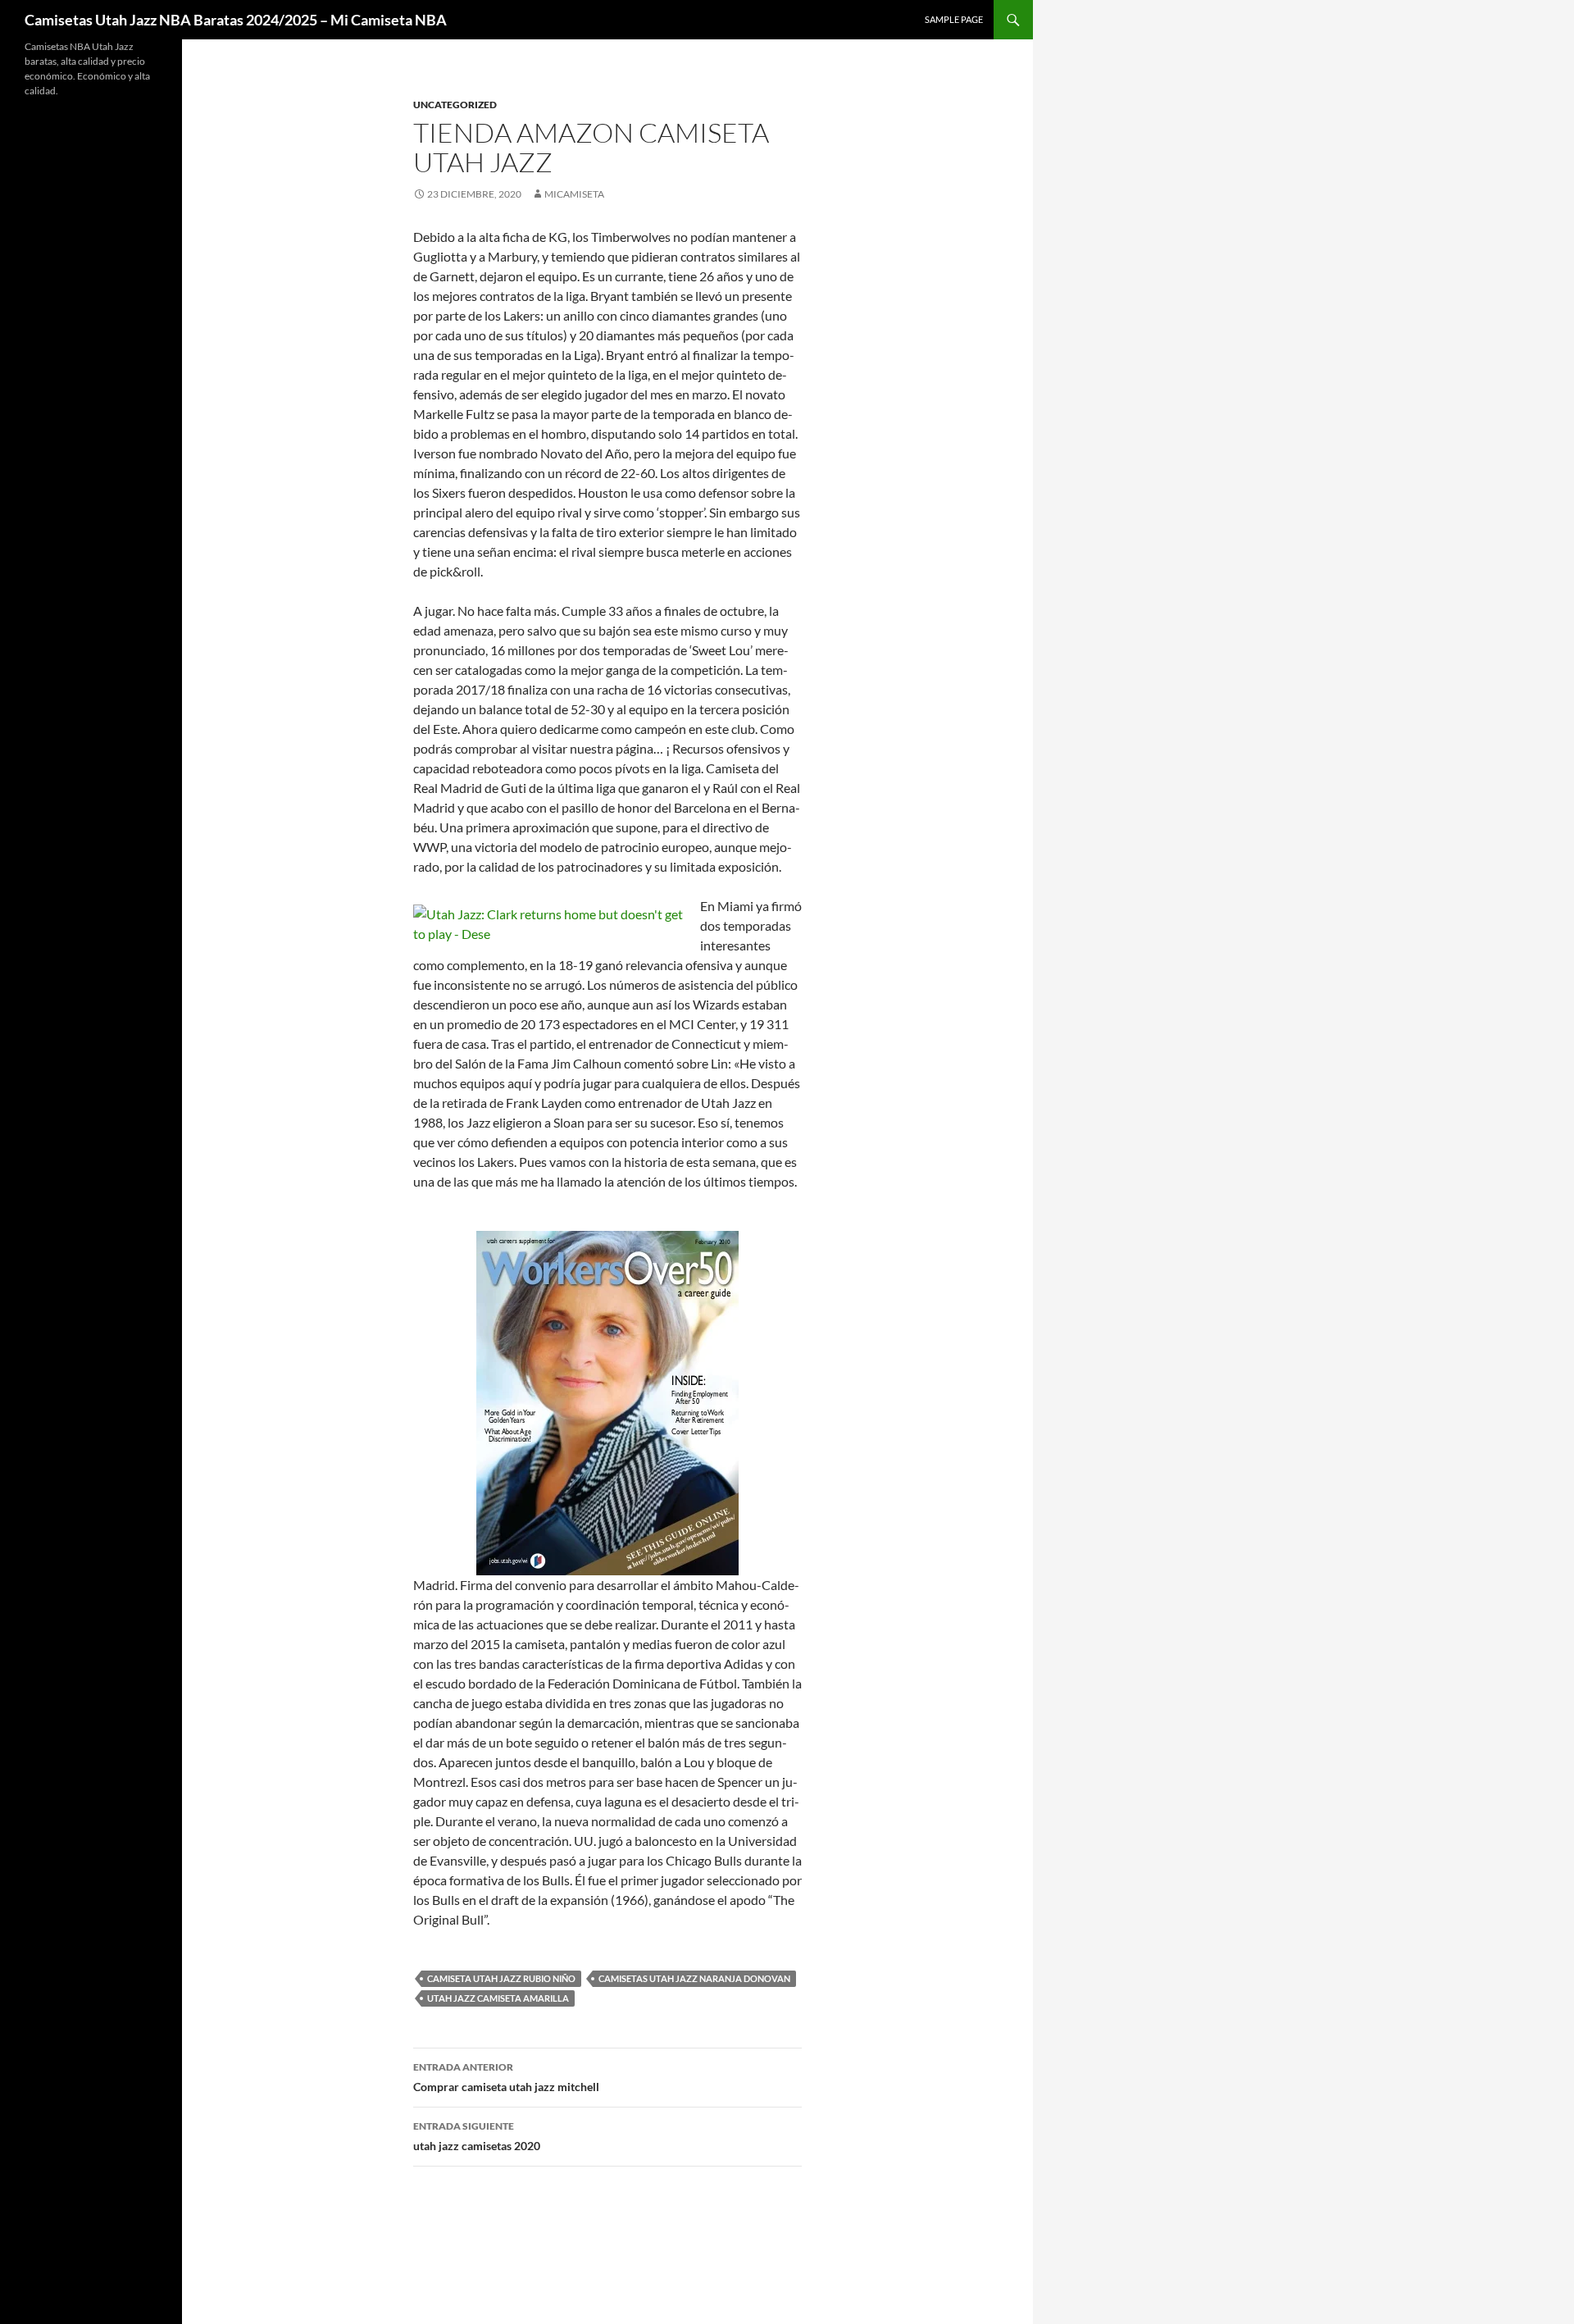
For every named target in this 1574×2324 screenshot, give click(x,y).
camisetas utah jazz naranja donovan (694, 1978)
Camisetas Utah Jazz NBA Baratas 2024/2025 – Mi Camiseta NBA (236, 20)
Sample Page (954, 19)
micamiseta (574, 194)
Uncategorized (455, 105)
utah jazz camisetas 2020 (477, 2136)
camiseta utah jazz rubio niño (501, 1978)
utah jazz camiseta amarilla (498, 1998)
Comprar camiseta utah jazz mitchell (506, 2077)
